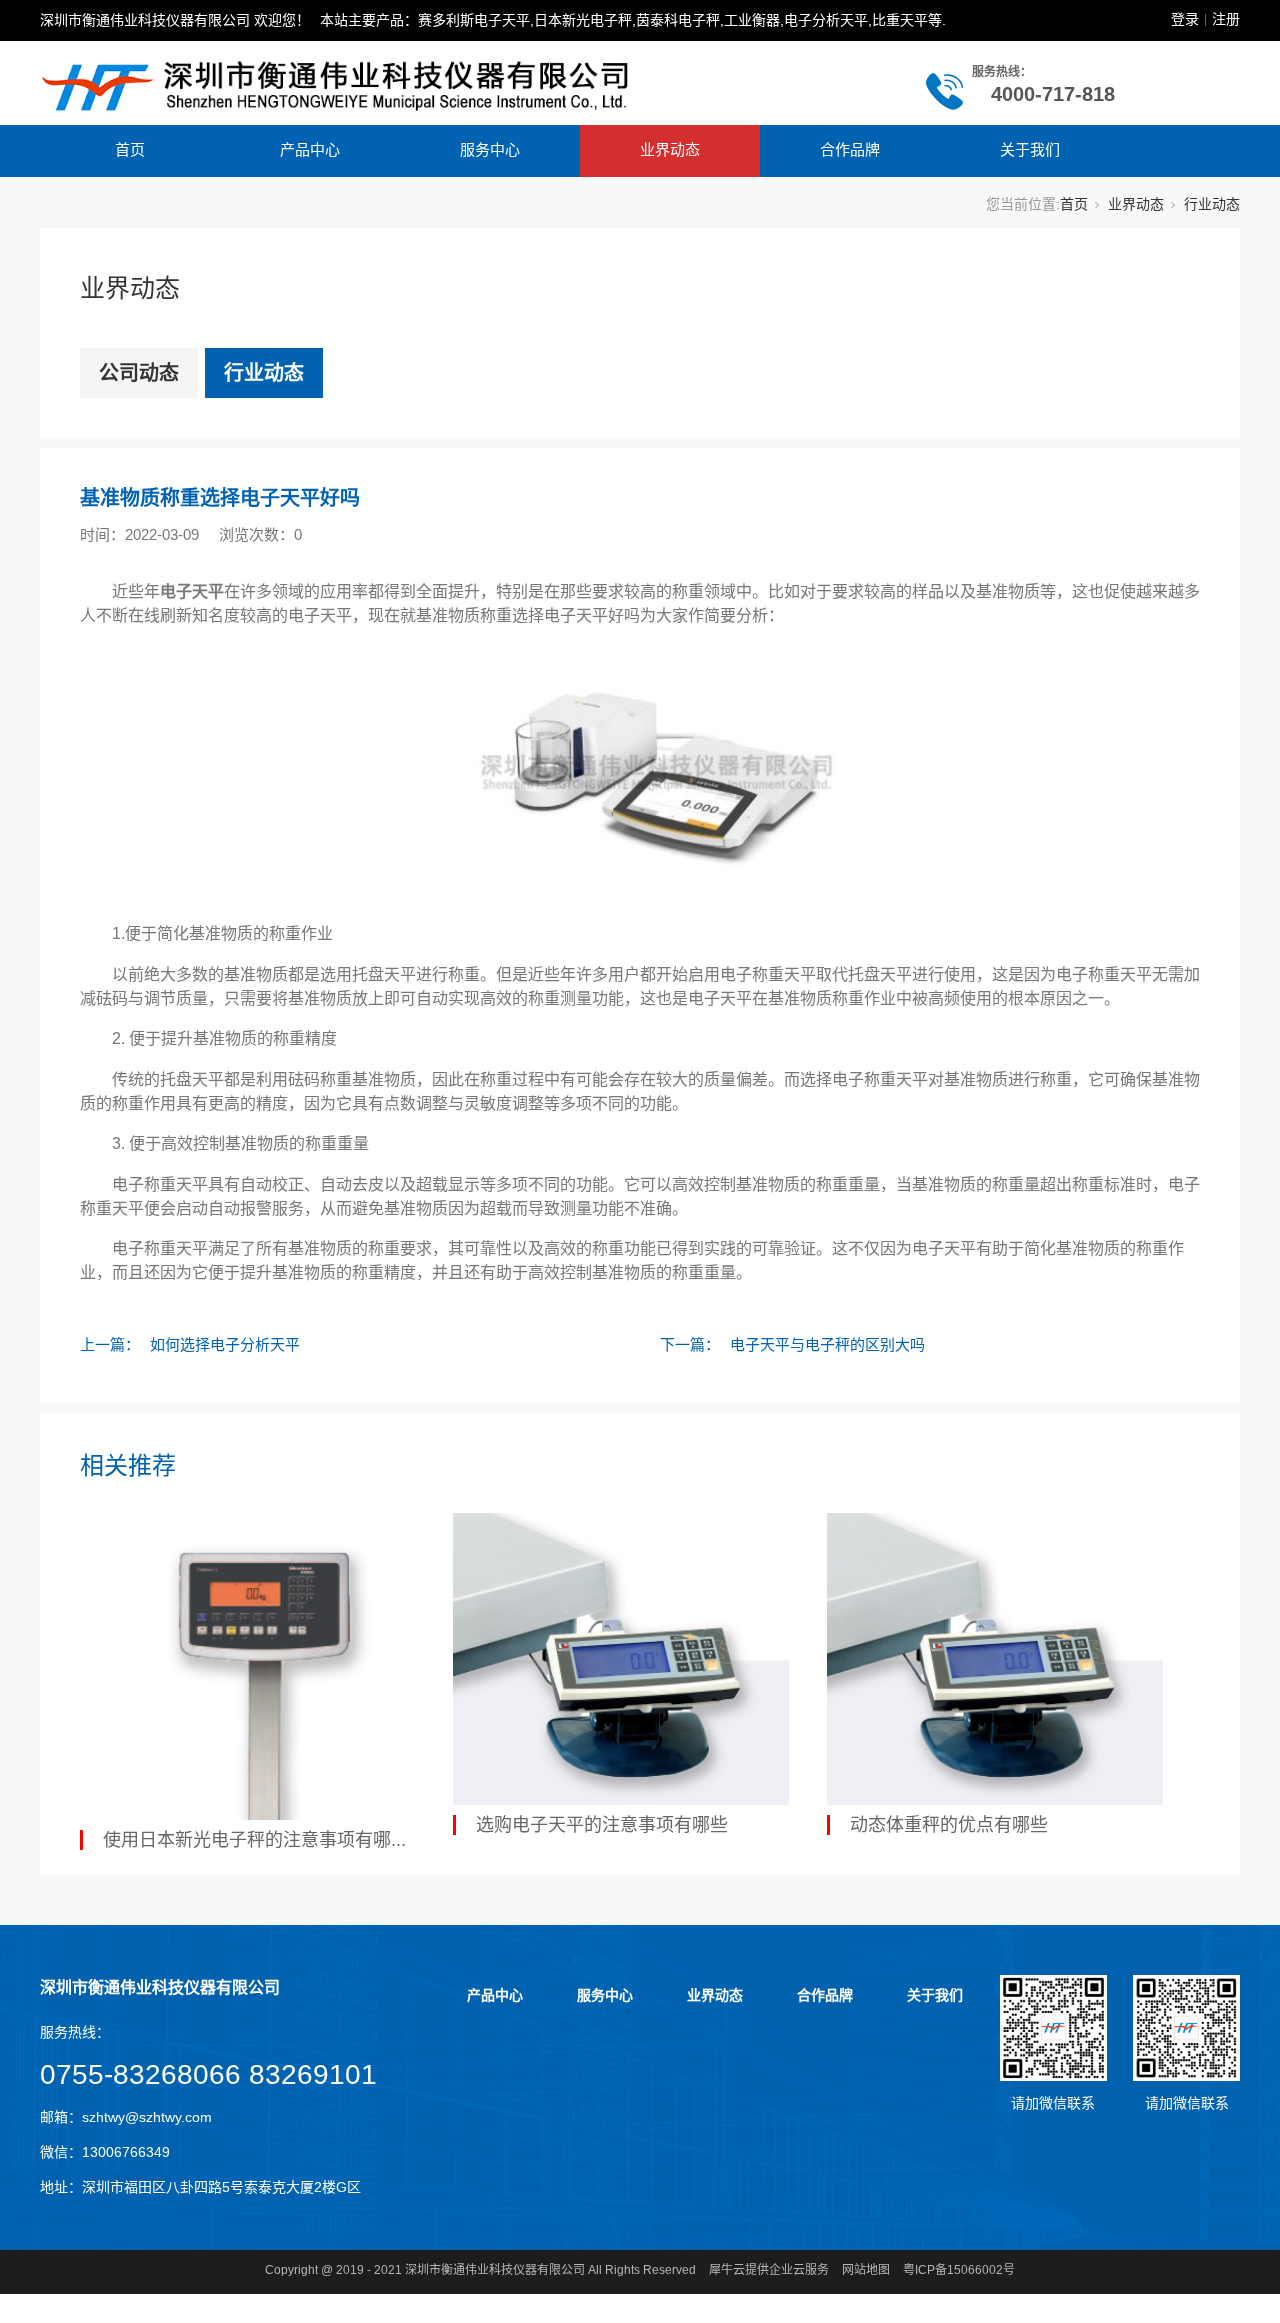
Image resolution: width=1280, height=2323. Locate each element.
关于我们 (1030, 149)
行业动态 (1212, 204)
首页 (130, 149)
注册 (1226, 19)
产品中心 (310, 149)
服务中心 (490, 149)
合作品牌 (850, 149)
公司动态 (139, 373)
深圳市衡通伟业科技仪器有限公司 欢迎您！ (175, 20)
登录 (1185, 19)
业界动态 (670, 149)
